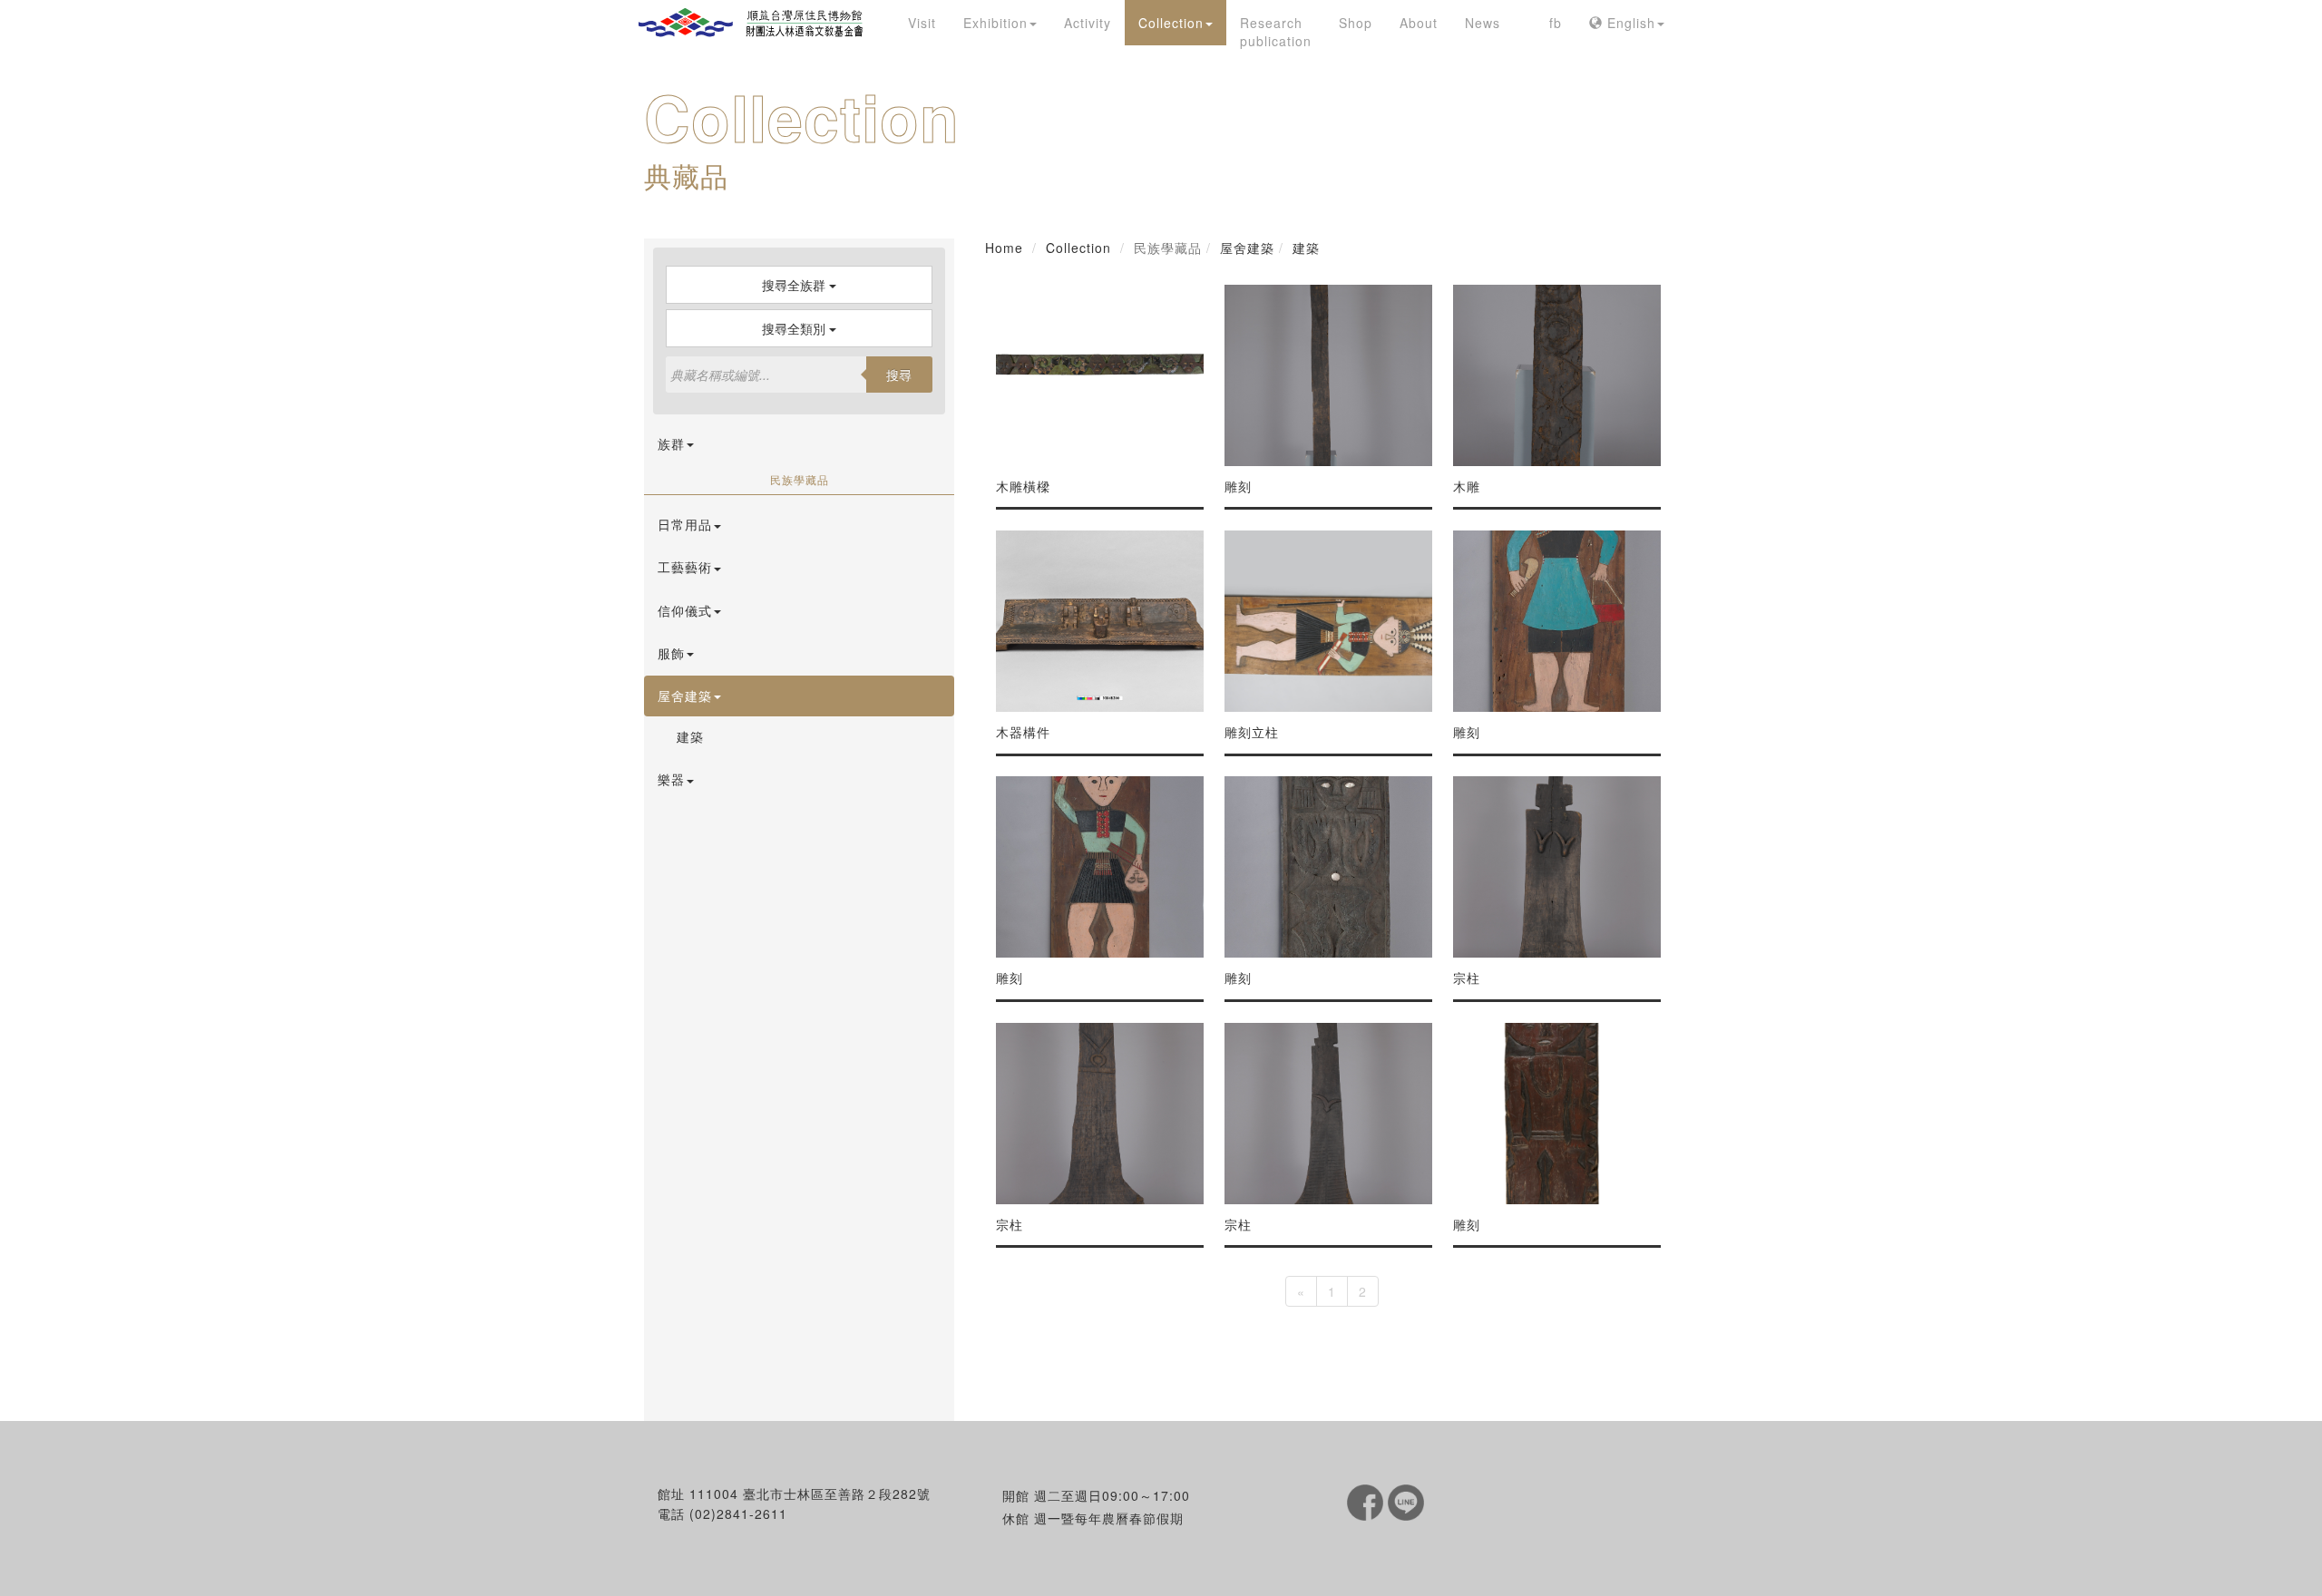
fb (1556, 23)
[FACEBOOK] (1367, 1501)
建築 (690, 736)
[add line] (1406, 1501)
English (1629, 23)
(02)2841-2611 (738, 1513)
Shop (1356, 23)
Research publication (1276, 32)
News (1483, 23)
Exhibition (995, 23)
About (1419, 23)
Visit (922, 23)
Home (1004, 248)
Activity (1088, 23)
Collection (1171, 23)
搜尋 (899, 375)
